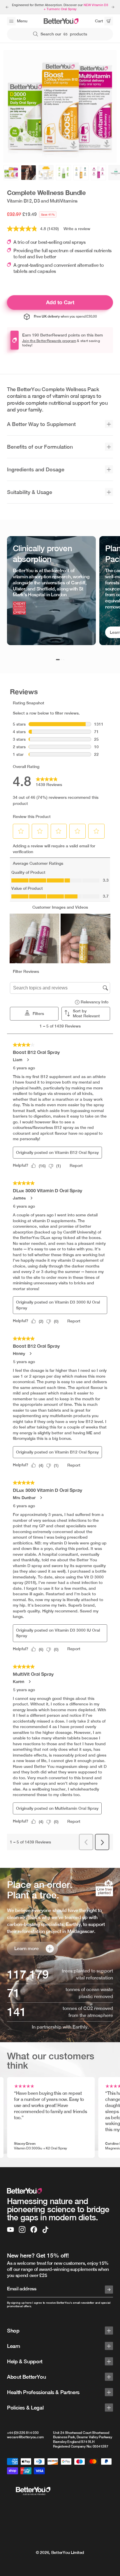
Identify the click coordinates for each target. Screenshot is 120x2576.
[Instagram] (22, 2230)
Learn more (27, 1948)
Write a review (77, 229)
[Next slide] (113, 7)
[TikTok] (45, 2230)
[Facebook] (34, 2230)
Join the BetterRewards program (49, 341)
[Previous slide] (7, 7)
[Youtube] (10, 2230)
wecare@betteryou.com (25, 2437)
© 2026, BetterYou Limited (60, 2552)
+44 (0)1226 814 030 (23, 2433)
